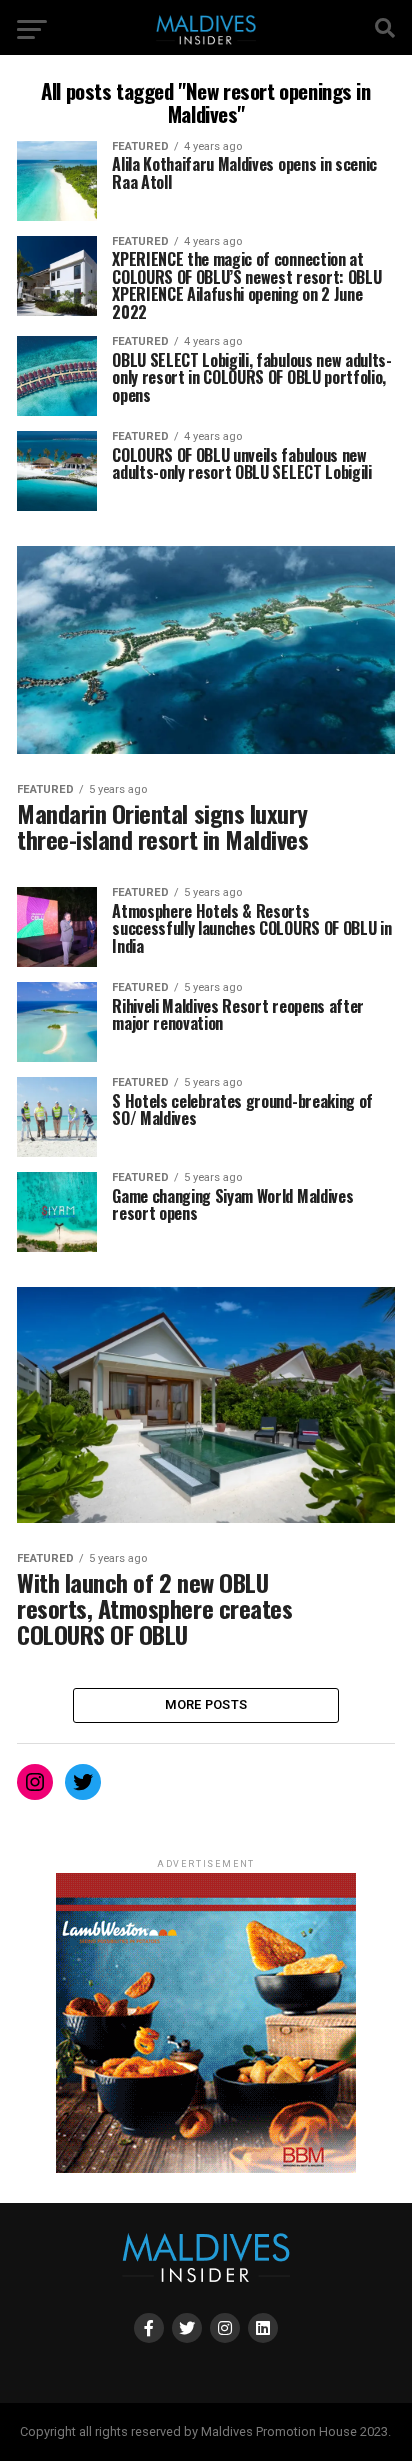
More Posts (206, 1704)
